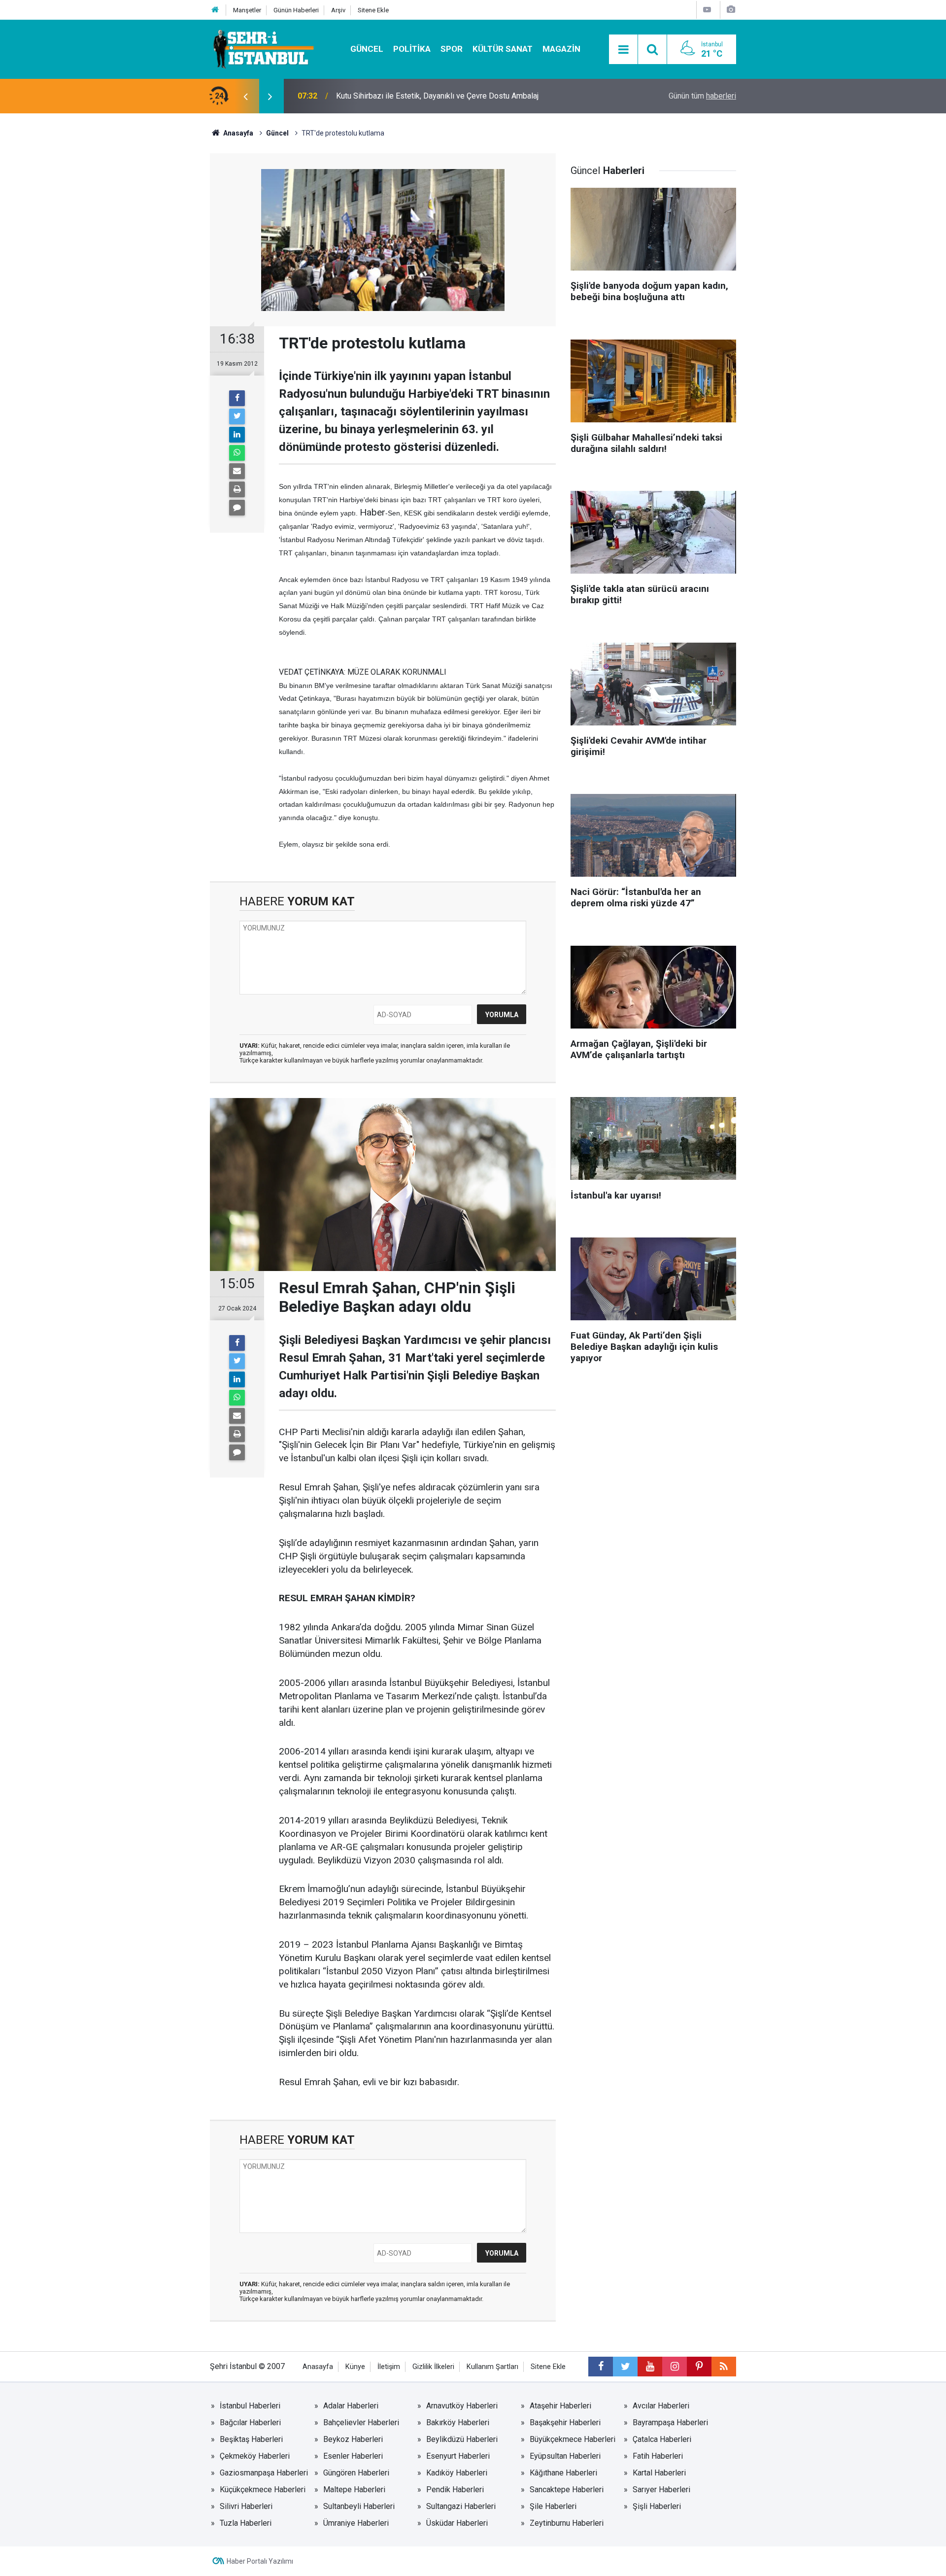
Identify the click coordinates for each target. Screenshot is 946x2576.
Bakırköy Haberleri (458, 2422)
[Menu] (623, 50)
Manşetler (247, 10)
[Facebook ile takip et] (601, 2367)
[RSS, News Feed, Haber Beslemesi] (724, 2367)
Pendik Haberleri (455, 2490)
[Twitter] (237, 416)
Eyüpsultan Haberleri (565, 2456)
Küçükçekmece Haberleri (263, 2490)
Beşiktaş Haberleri (251, 2439)
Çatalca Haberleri (662, 2439)
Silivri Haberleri (246, 2506)
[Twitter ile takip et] (625, 2367)
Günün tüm (702, 96)
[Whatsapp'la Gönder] (237, 453)
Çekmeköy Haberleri (255, 2456)
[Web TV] (707, 10)
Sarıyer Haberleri (661, 2490)
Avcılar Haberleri (661, 2406)
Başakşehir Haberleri (565, 2422)
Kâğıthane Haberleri (563, 2473)
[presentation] (245, 96)
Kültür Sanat (503, 49)
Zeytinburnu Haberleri (567, 2523)
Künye (355, 2367)
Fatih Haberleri (658, 2456)
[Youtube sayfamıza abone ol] (650, 2367)
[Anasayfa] (215, 10)
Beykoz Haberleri (353, 2439)
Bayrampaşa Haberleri (670, 2422)
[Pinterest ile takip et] (699, 2367)
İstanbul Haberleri (250, 2406)
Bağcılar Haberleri (250, 2422)
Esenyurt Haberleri (458, 2456)
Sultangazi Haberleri (461, 2506)
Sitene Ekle (373, 10)
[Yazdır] (237, 489)
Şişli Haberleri (657, 2506)
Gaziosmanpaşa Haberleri (264, 2473)
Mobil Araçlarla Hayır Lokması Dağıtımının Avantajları (426, 96)
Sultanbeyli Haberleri (359, 2506)
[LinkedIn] (237, 435)
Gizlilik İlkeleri (433, 2367)
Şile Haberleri (553, 2506)
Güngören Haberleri (356, 2473)
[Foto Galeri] (731, 10)
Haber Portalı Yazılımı (260, 2561)
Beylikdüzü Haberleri (462, 2439)
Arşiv (338, 10)
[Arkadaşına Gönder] (237, 471)
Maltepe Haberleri (354, 2490)
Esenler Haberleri (353, 2456)
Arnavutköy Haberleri (462, 2406)
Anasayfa (318, 2367)
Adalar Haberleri (351, 2406)
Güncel (367, 49)
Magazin (561, 49)
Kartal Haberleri (659, 2473)
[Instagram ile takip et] (675, 2367)
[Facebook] (237, 398)
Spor (452, 49)
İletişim (389, 2367)
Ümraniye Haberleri (356, 2523)
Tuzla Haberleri (246, 2523)
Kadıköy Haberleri (457, 2473)
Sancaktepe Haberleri (567, 2490)
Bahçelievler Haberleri (361, 2422)
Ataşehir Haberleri (560, 2406)
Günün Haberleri (296, 10)
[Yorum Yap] (237, 508)
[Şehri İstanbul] (262, 49)
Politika (412, 49)
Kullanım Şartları (492, 2367)
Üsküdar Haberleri (457, 2523)
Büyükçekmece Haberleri (573, 2439)
